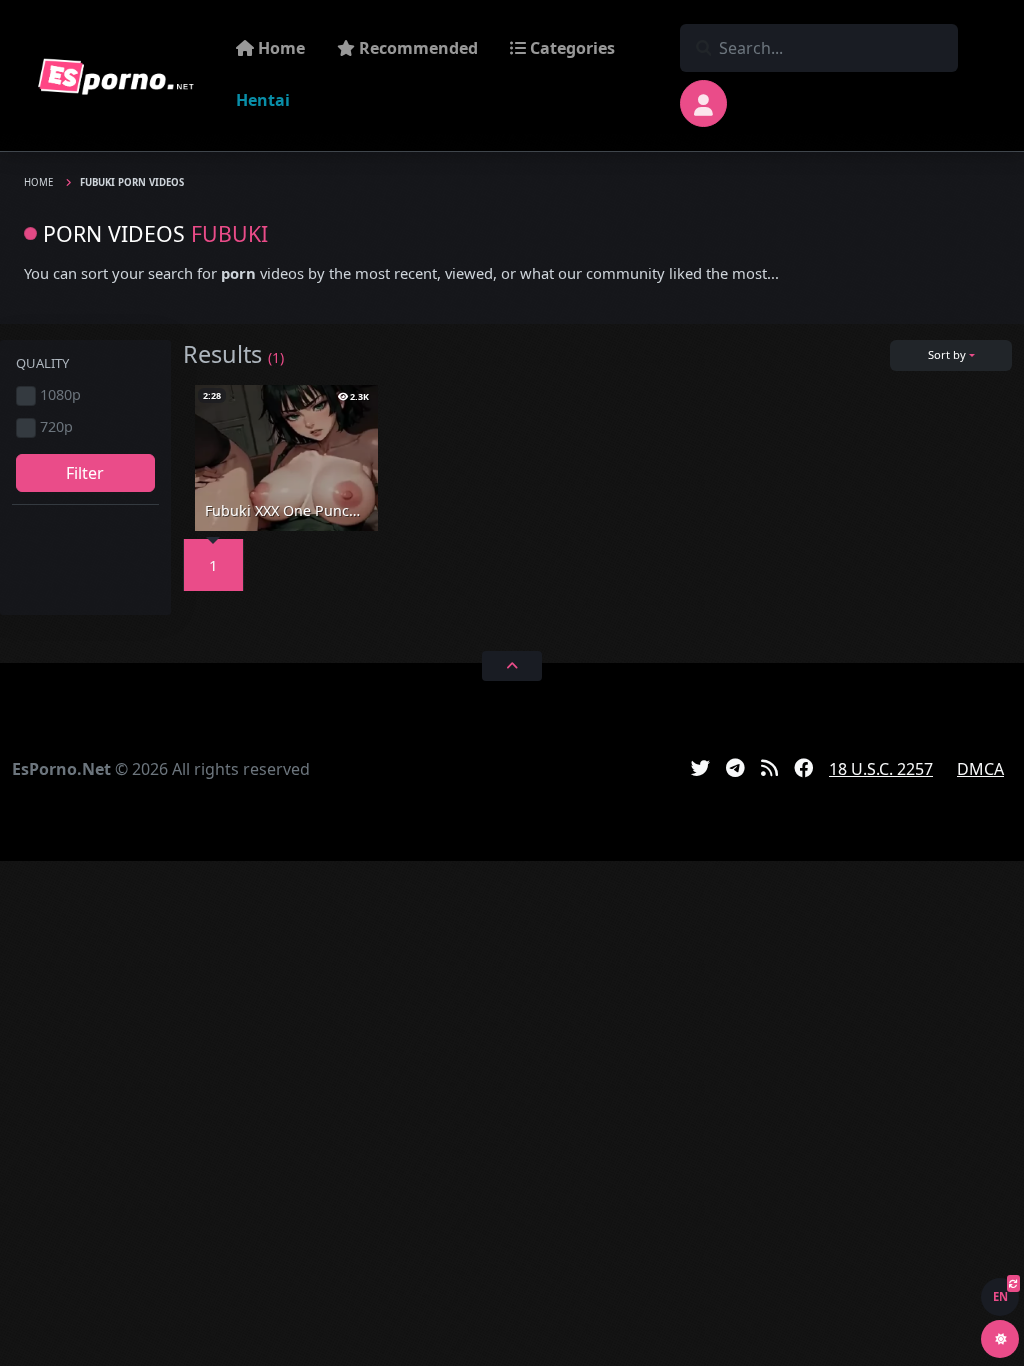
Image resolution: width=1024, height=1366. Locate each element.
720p (56, 426)
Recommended (416, 48)
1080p (60, 394)
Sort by (947, 354)
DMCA (980, 769)
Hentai (263, 100)
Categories (570, 48)
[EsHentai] (116, 76)
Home (279, 48)
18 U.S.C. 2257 (881, 769)
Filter (85, 473)
